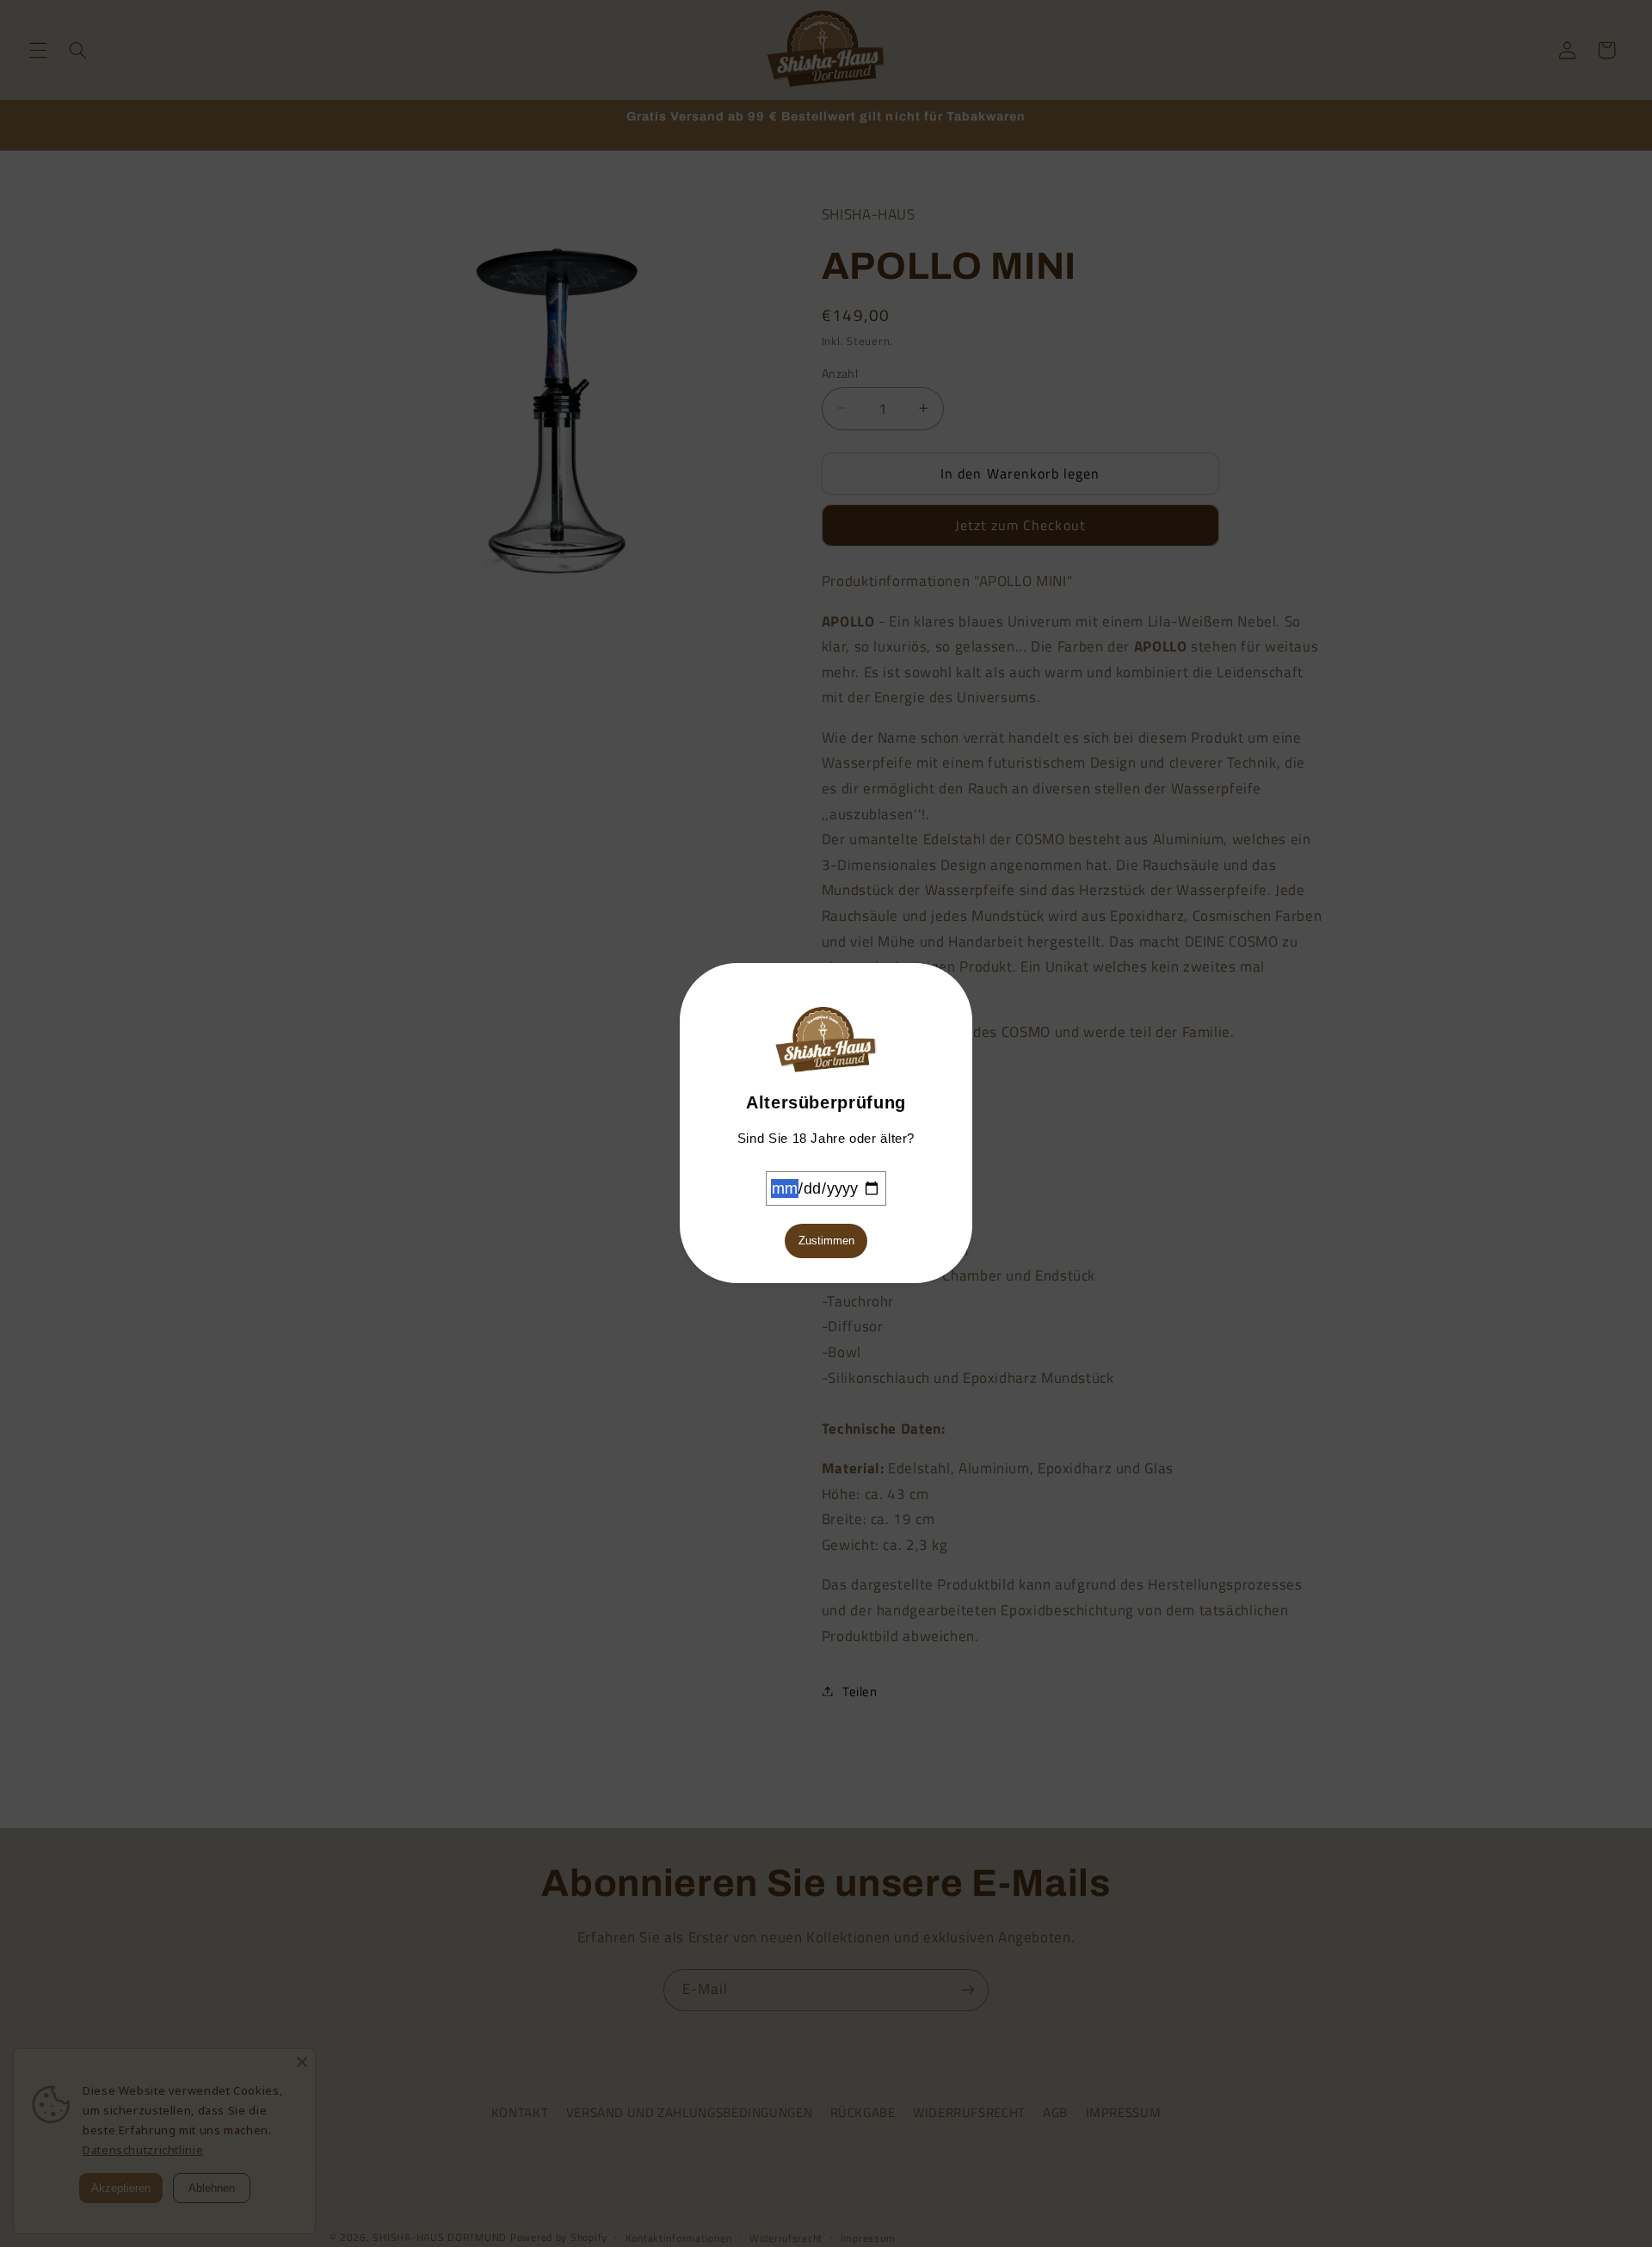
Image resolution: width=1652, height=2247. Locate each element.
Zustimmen (826, 1241)
